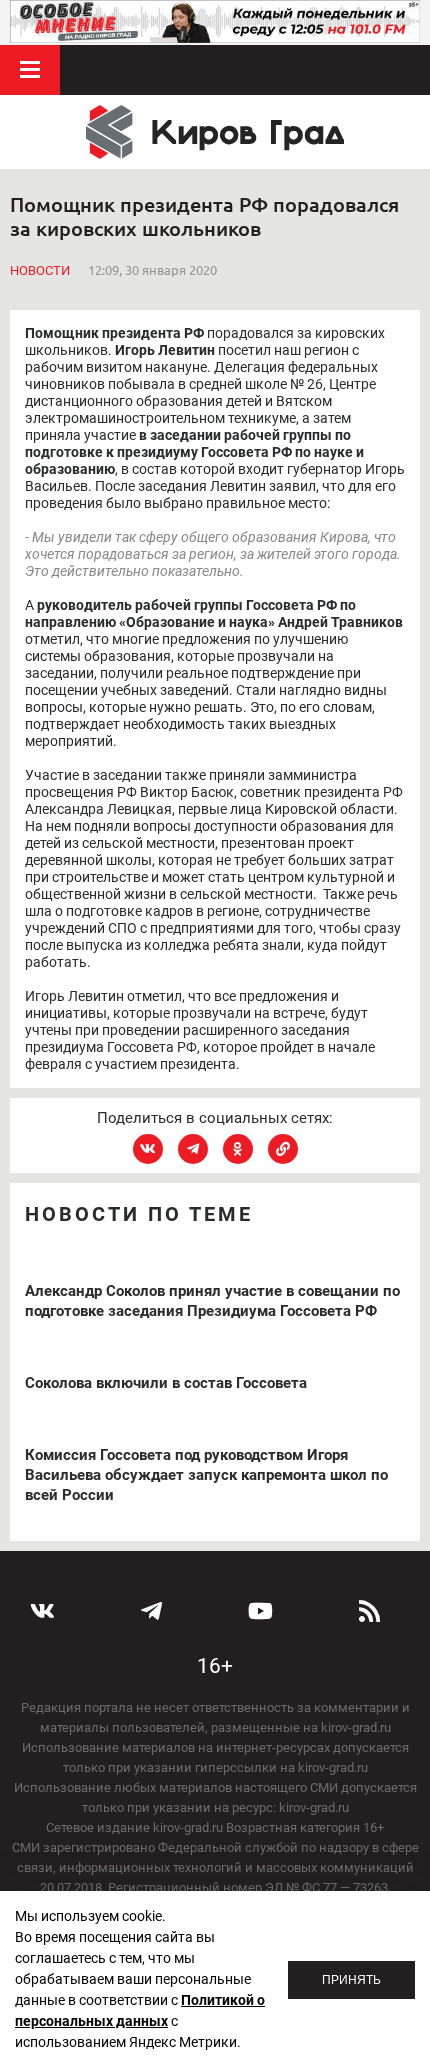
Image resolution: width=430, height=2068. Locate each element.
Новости (40, 270)
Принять (351, 1980)
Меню (30, 70)
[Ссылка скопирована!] (283, 1149)
